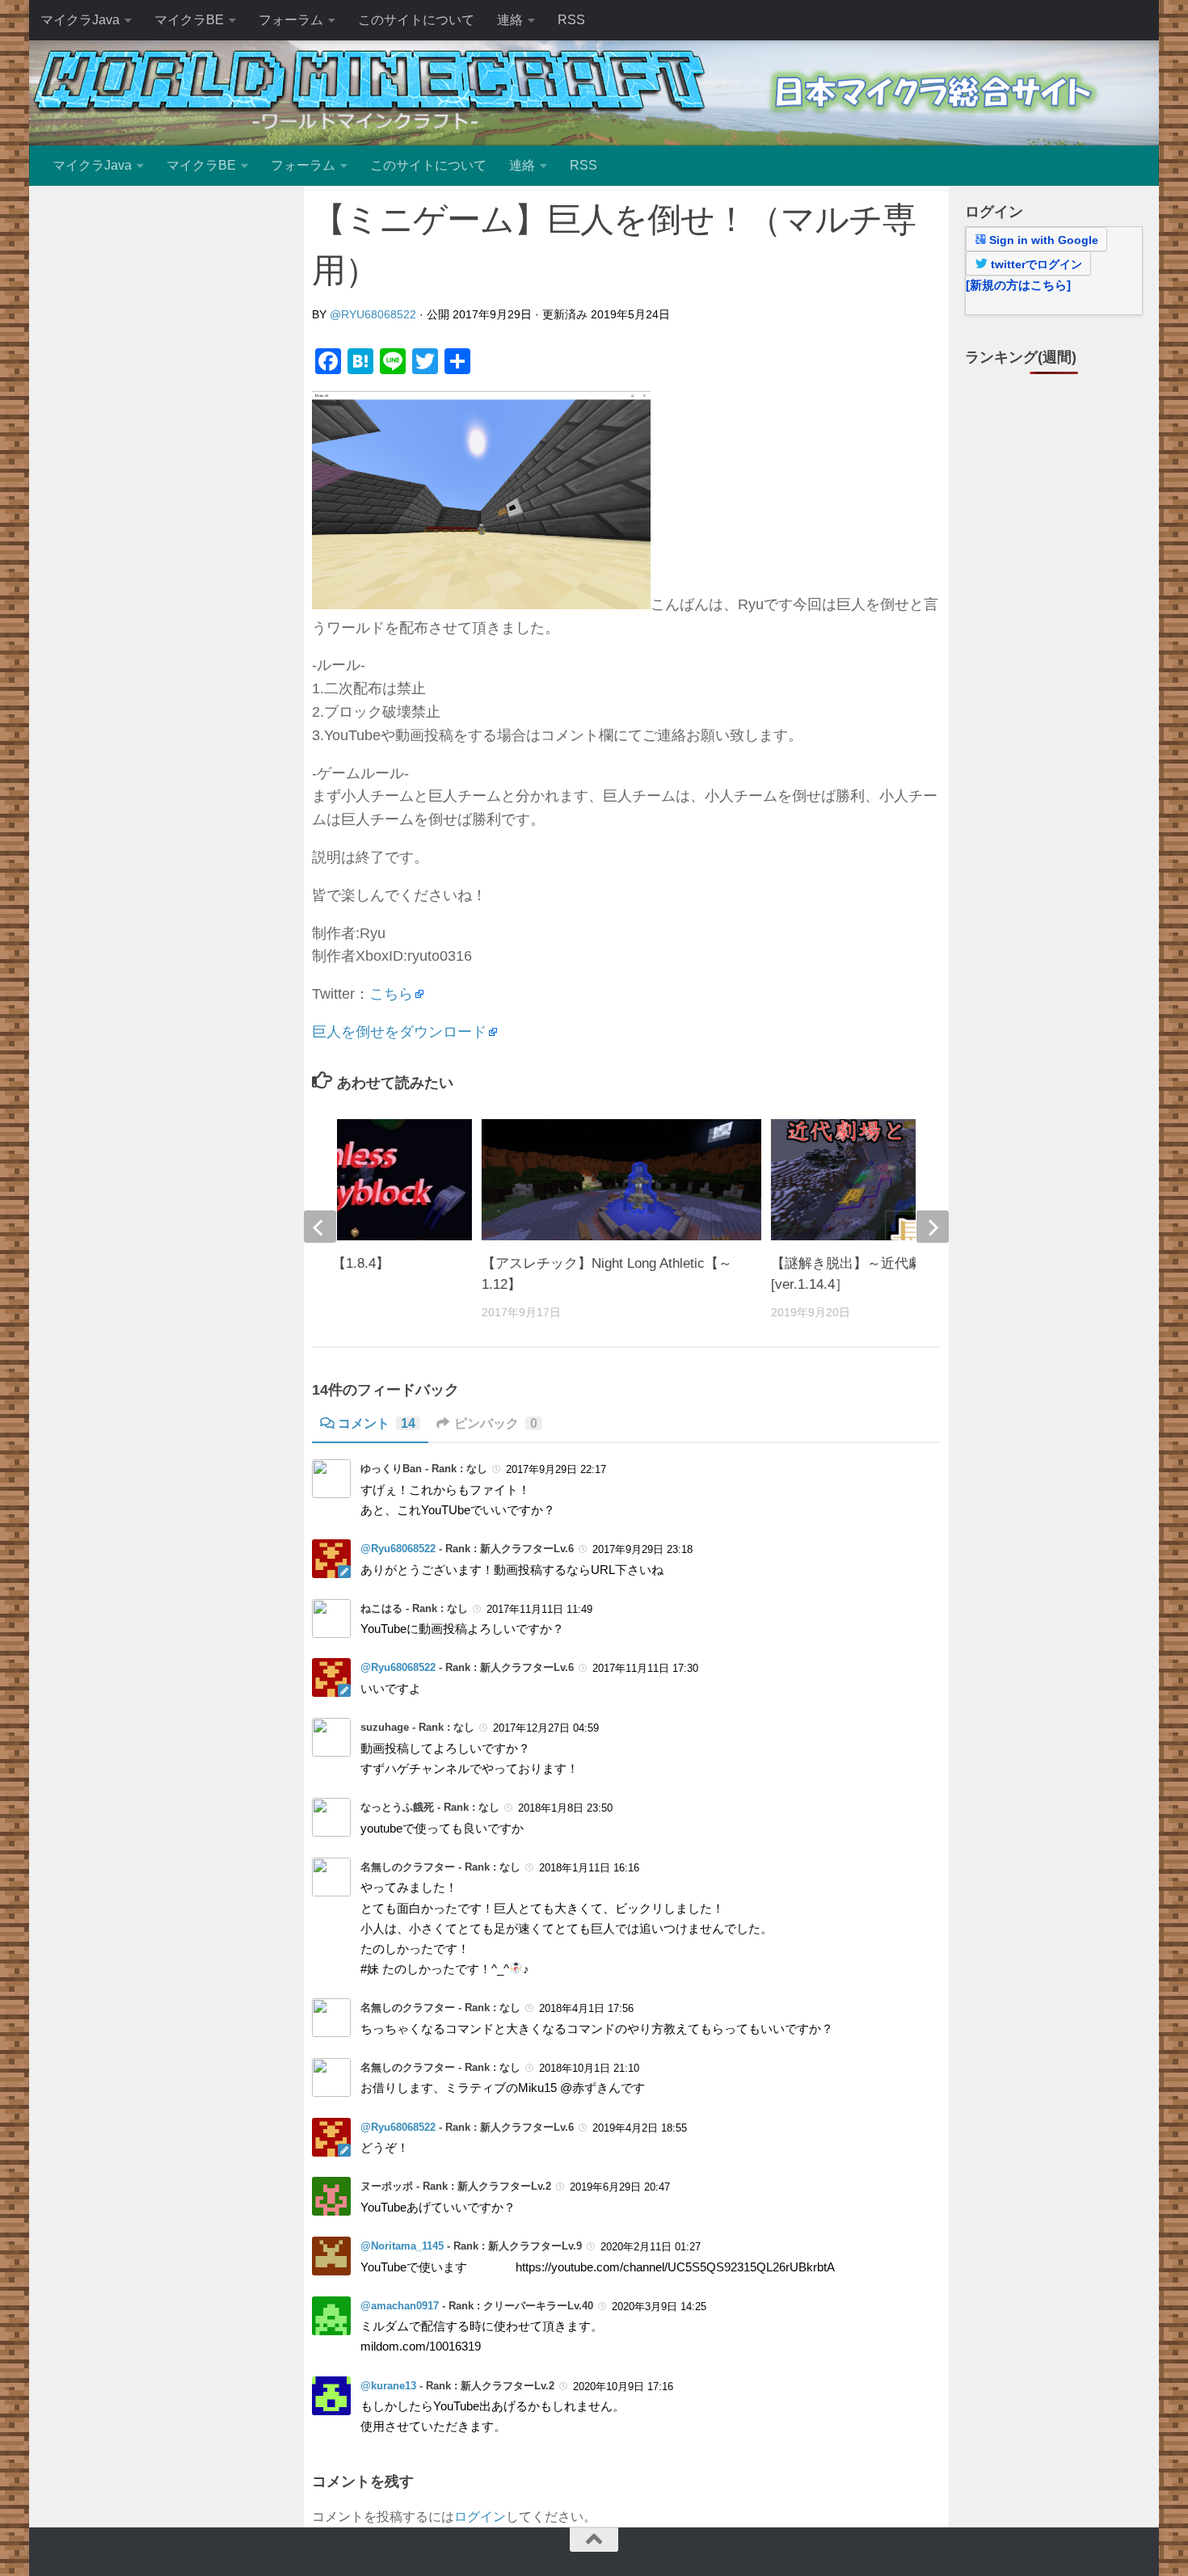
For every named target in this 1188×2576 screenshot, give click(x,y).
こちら (391, 994)
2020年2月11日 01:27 (651, 2247)
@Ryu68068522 (373, 314)
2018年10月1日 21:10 (589, 2068)
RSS (571, 20)
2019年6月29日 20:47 (620, 2187)
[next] (933, 1227)
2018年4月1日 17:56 (586, 2008)
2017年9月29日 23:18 (642, 1549)
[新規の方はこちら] (1018, 285)
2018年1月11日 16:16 (589, 1868)
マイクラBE (189, 20)
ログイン (480, 2517)
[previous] (320, 1227)
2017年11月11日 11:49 (539, 1609)
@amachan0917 (400, 2306)
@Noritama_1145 (402, 2246)
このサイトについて (416, 20)
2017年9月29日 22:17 (556, 1469)
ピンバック (496, 1423)
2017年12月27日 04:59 (546, 1728)
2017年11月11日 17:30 (645, 1668)
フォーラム (291, 20)
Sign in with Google (1042, 240)
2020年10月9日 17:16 (623, 2387)
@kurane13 (388, 2386)
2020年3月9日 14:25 (659, 2307)
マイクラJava (80, 20)
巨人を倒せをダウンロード (399, 1032)
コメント (377, 1423)
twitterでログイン (1035, 264)
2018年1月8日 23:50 (565, 1808)
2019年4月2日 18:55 (640, 2128)
